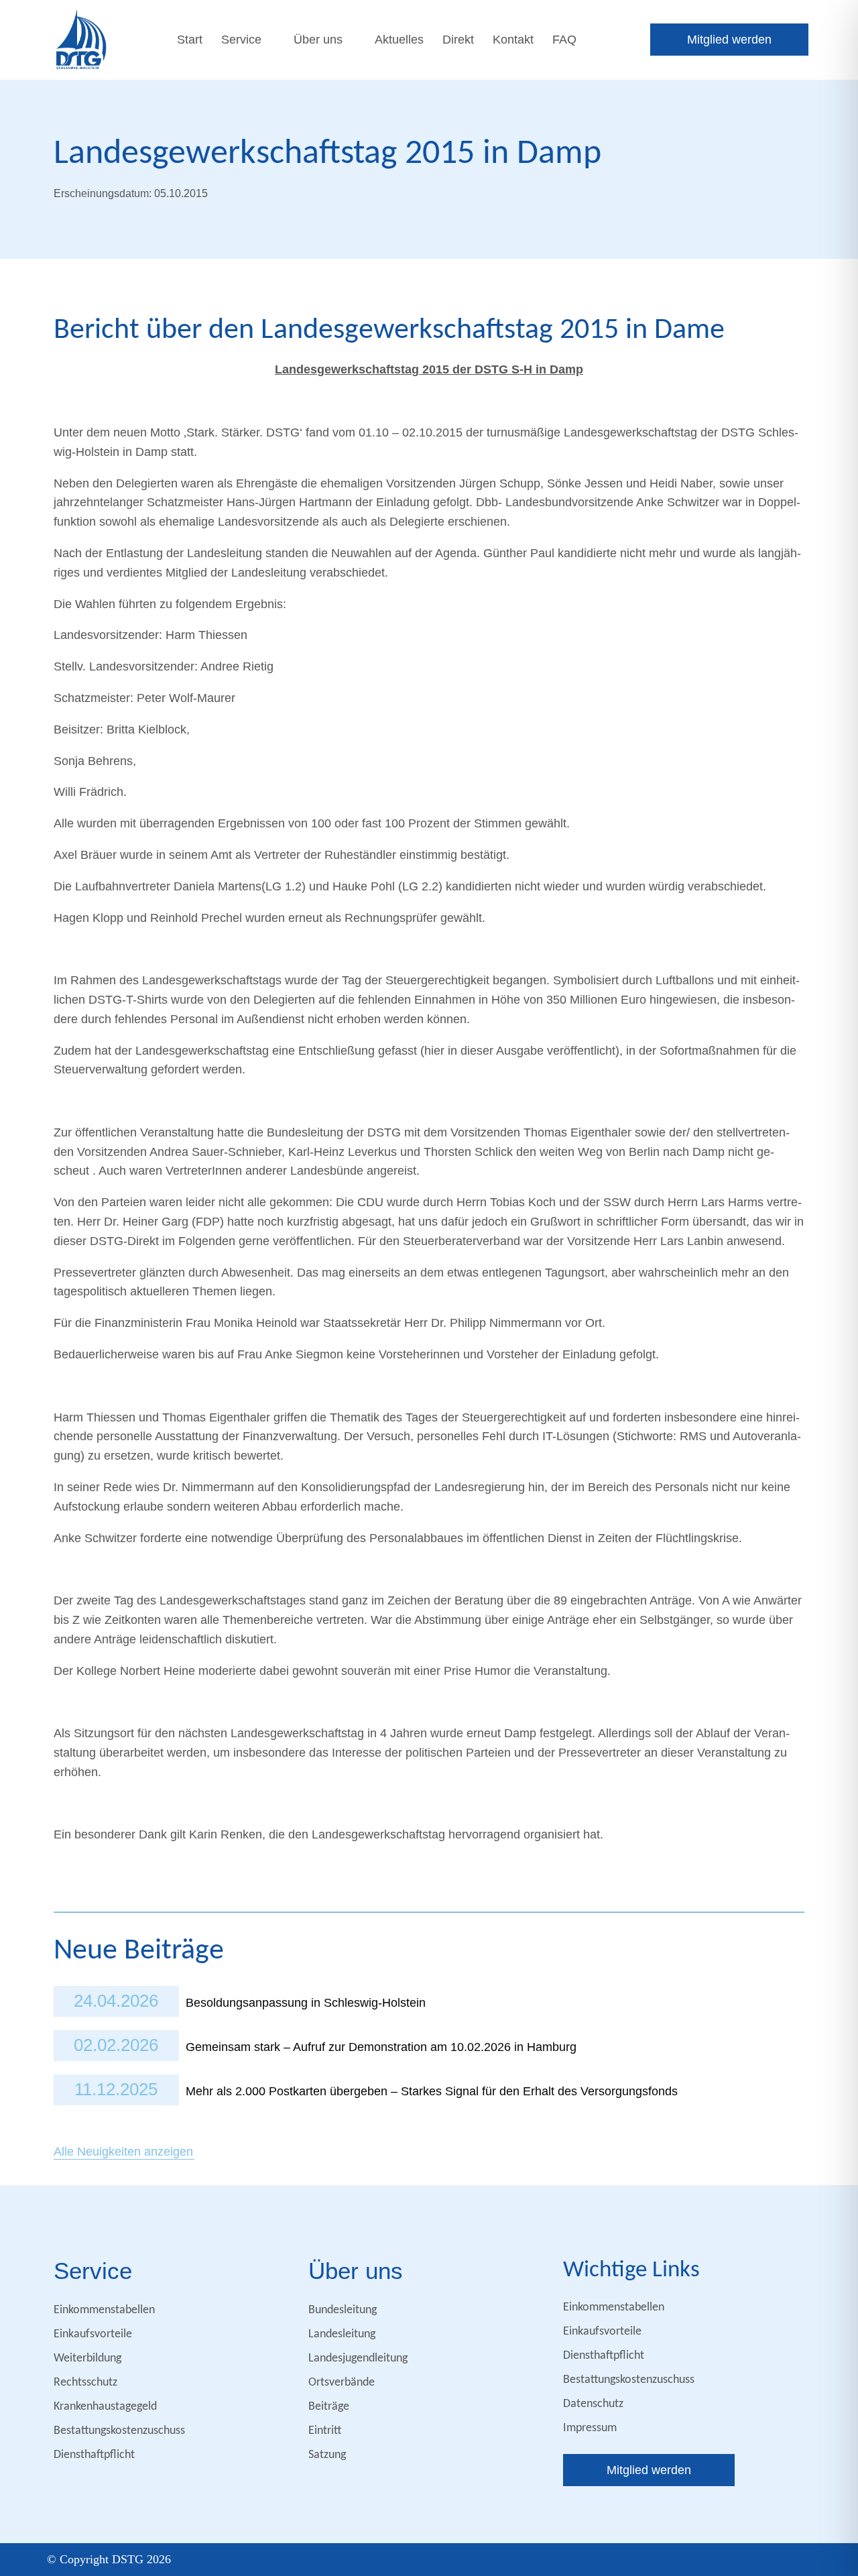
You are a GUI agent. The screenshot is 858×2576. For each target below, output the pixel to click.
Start (190, 40)
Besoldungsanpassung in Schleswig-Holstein (306, 2003)
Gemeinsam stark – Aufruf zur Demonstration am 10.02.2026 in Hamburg (381, 2047)
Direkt (458, 40)
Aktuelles (399, 40)
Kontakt (513, 40)
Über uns (318, 40)
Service (241, 40)
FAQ (564, 40)
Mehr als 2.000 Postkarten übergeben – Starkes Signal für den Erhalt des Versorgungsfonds (432, 2091)
